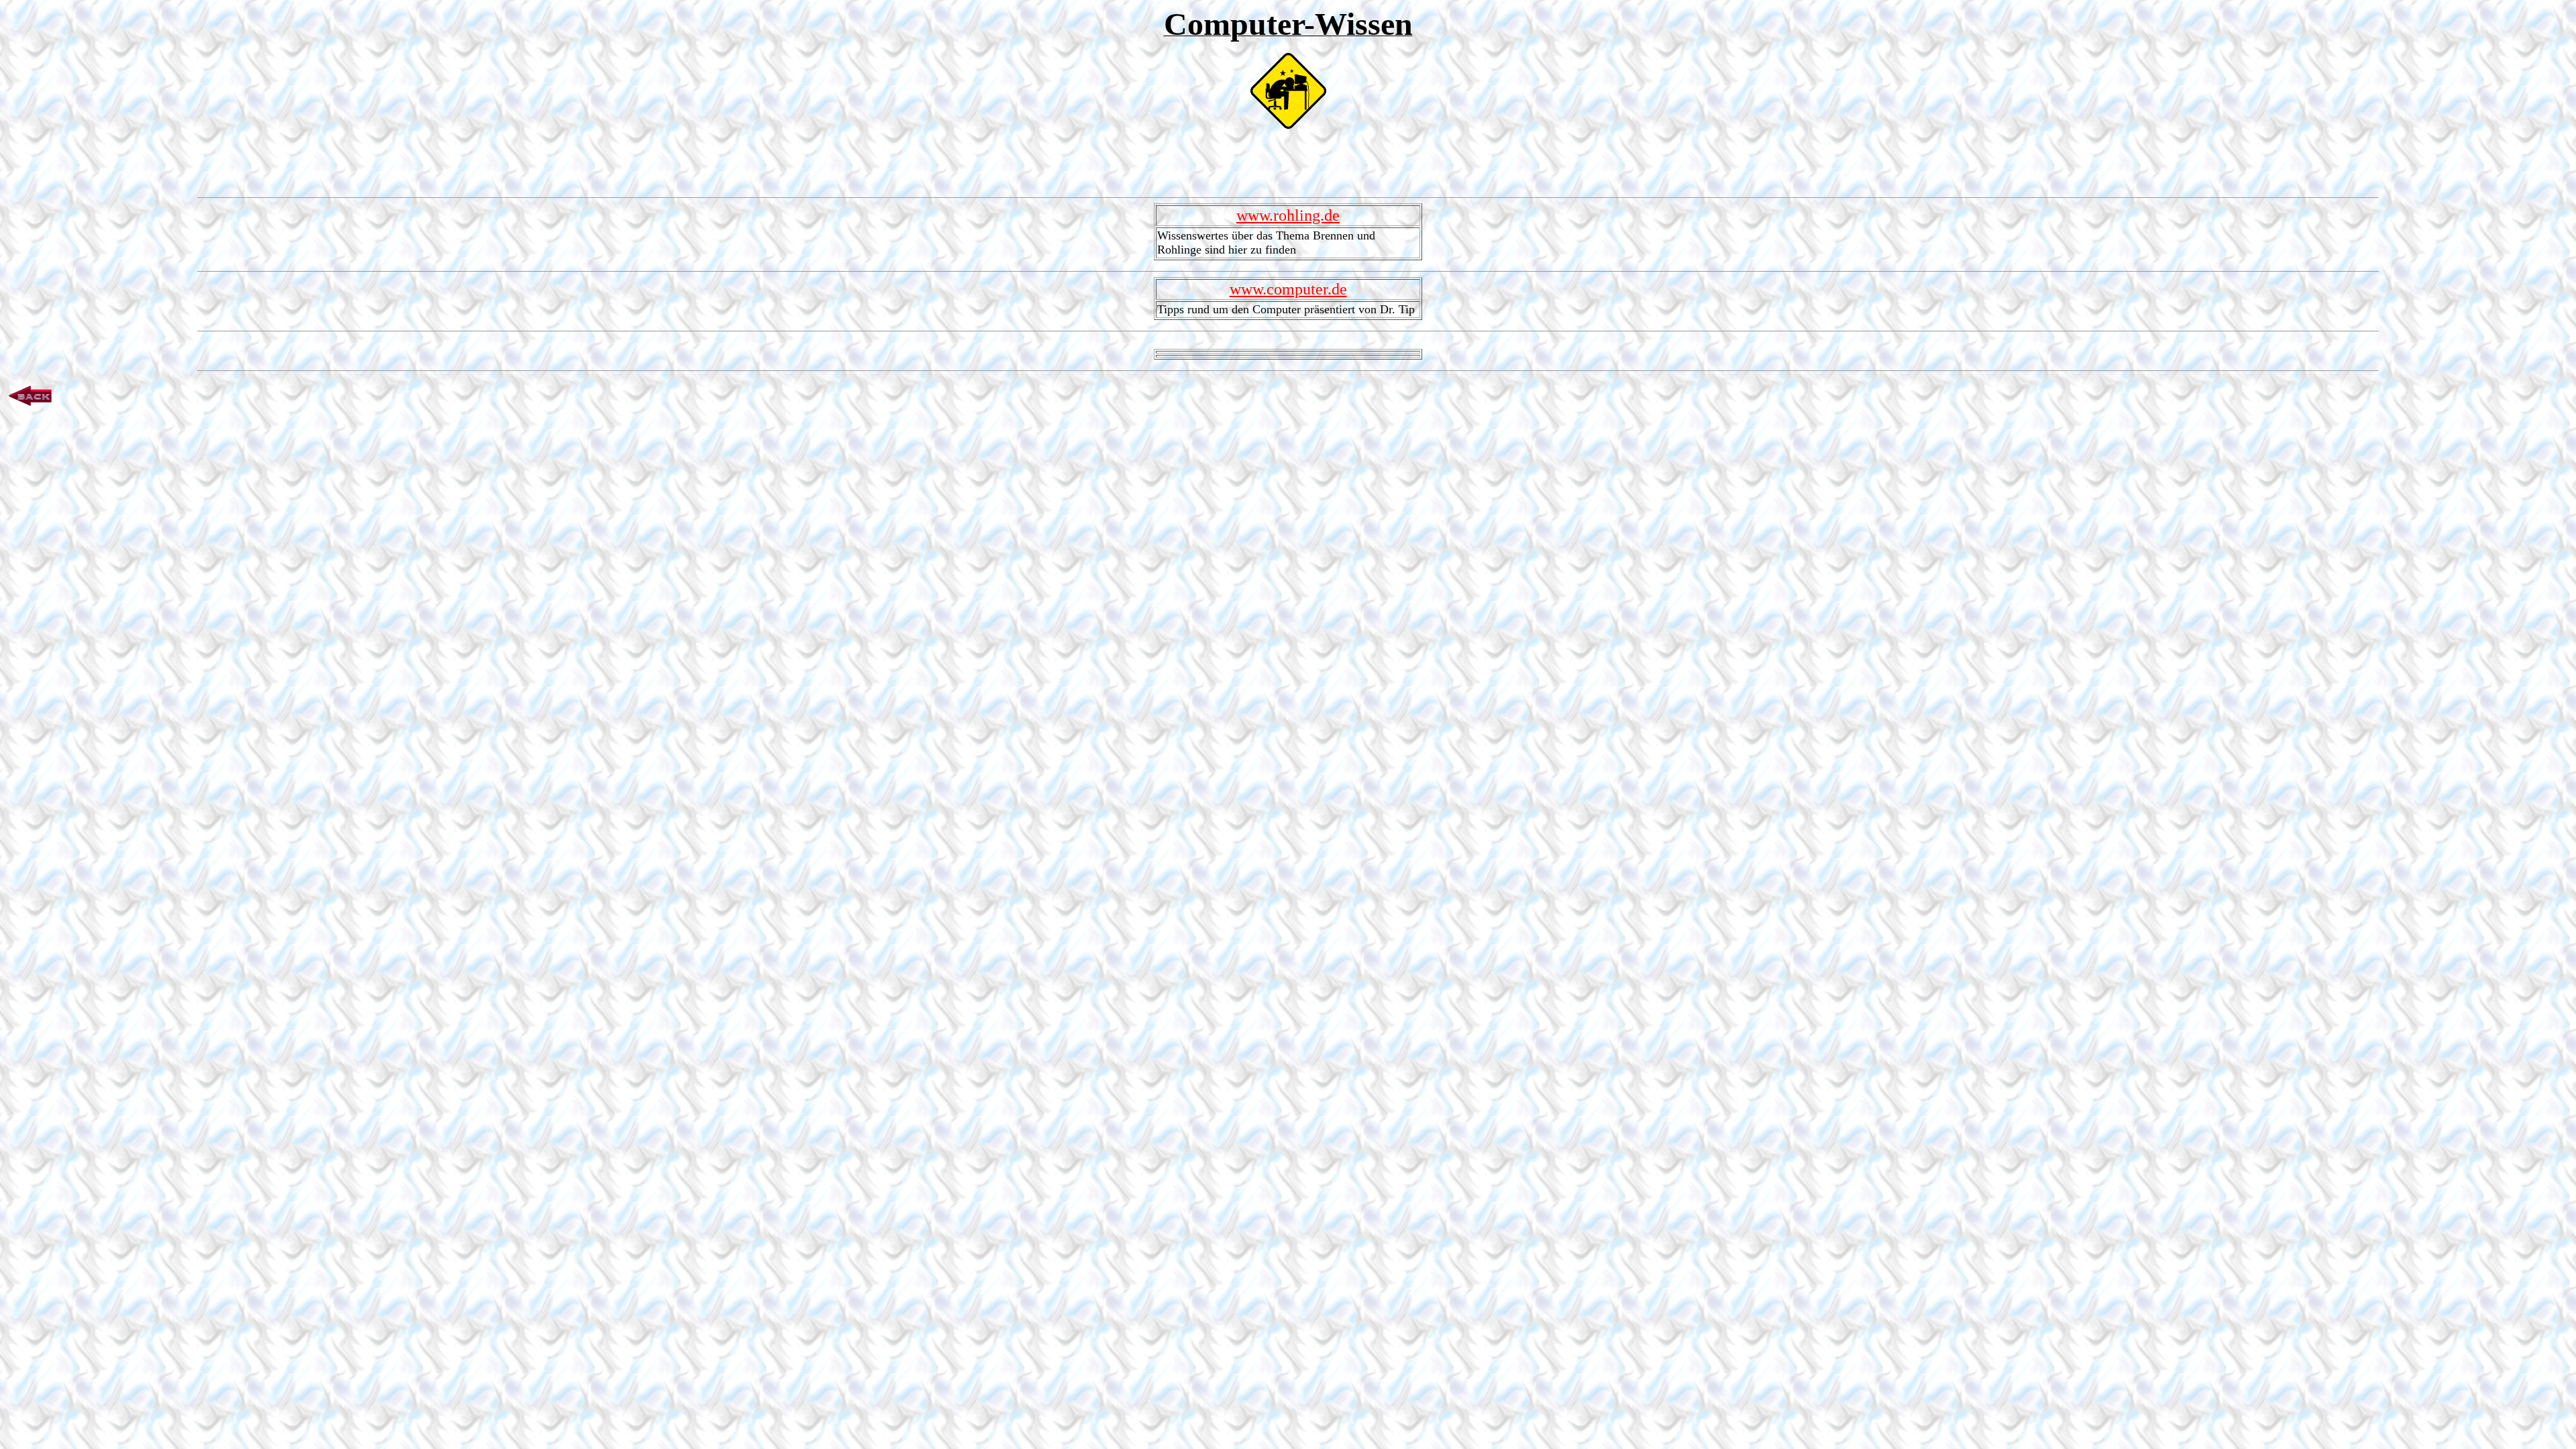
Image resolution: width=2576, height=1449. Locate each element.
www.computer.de (1288, 289)
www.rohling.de (1288, 215)
